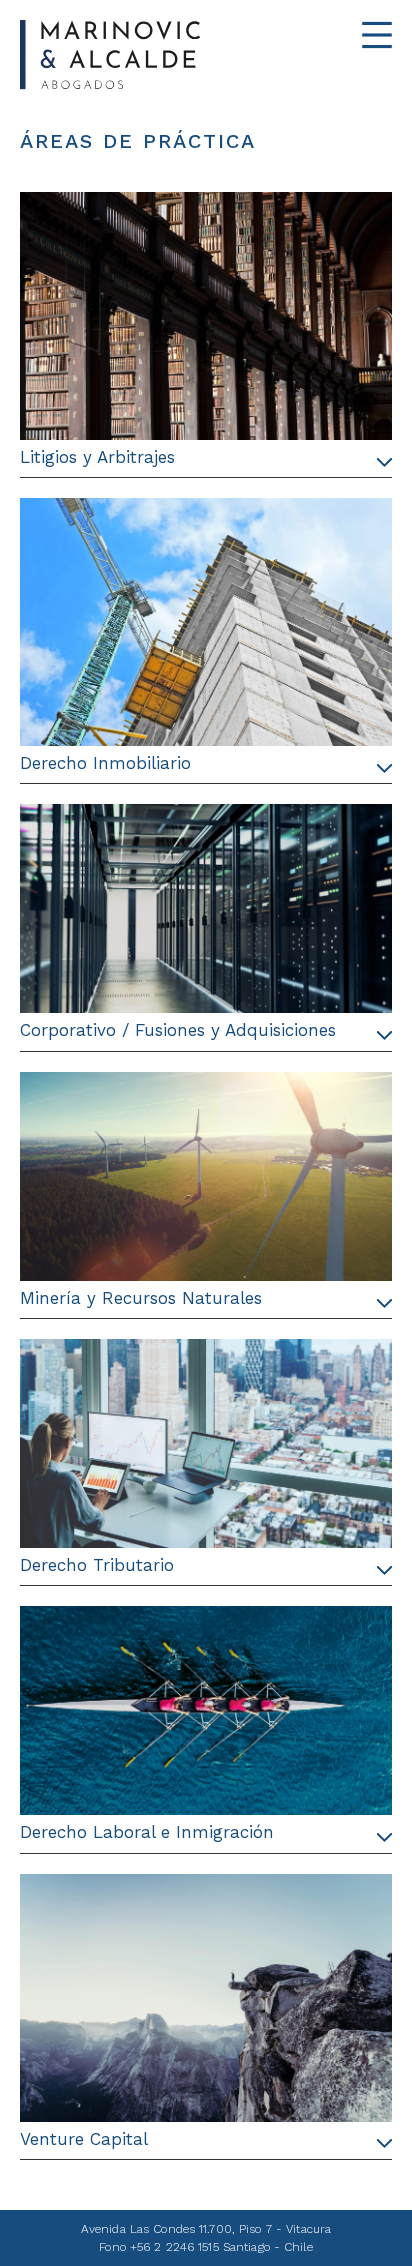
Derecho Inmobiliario (105, 763)
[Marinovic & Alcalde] (164, 55)
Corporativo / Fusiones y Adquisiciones (178, 1030)
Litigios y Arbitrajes (97, 457)
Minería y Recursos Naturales (141, 1298)
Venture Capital (84, 2139)
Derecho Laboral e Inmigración (147, 1832)
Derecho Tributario (97, 1565)
